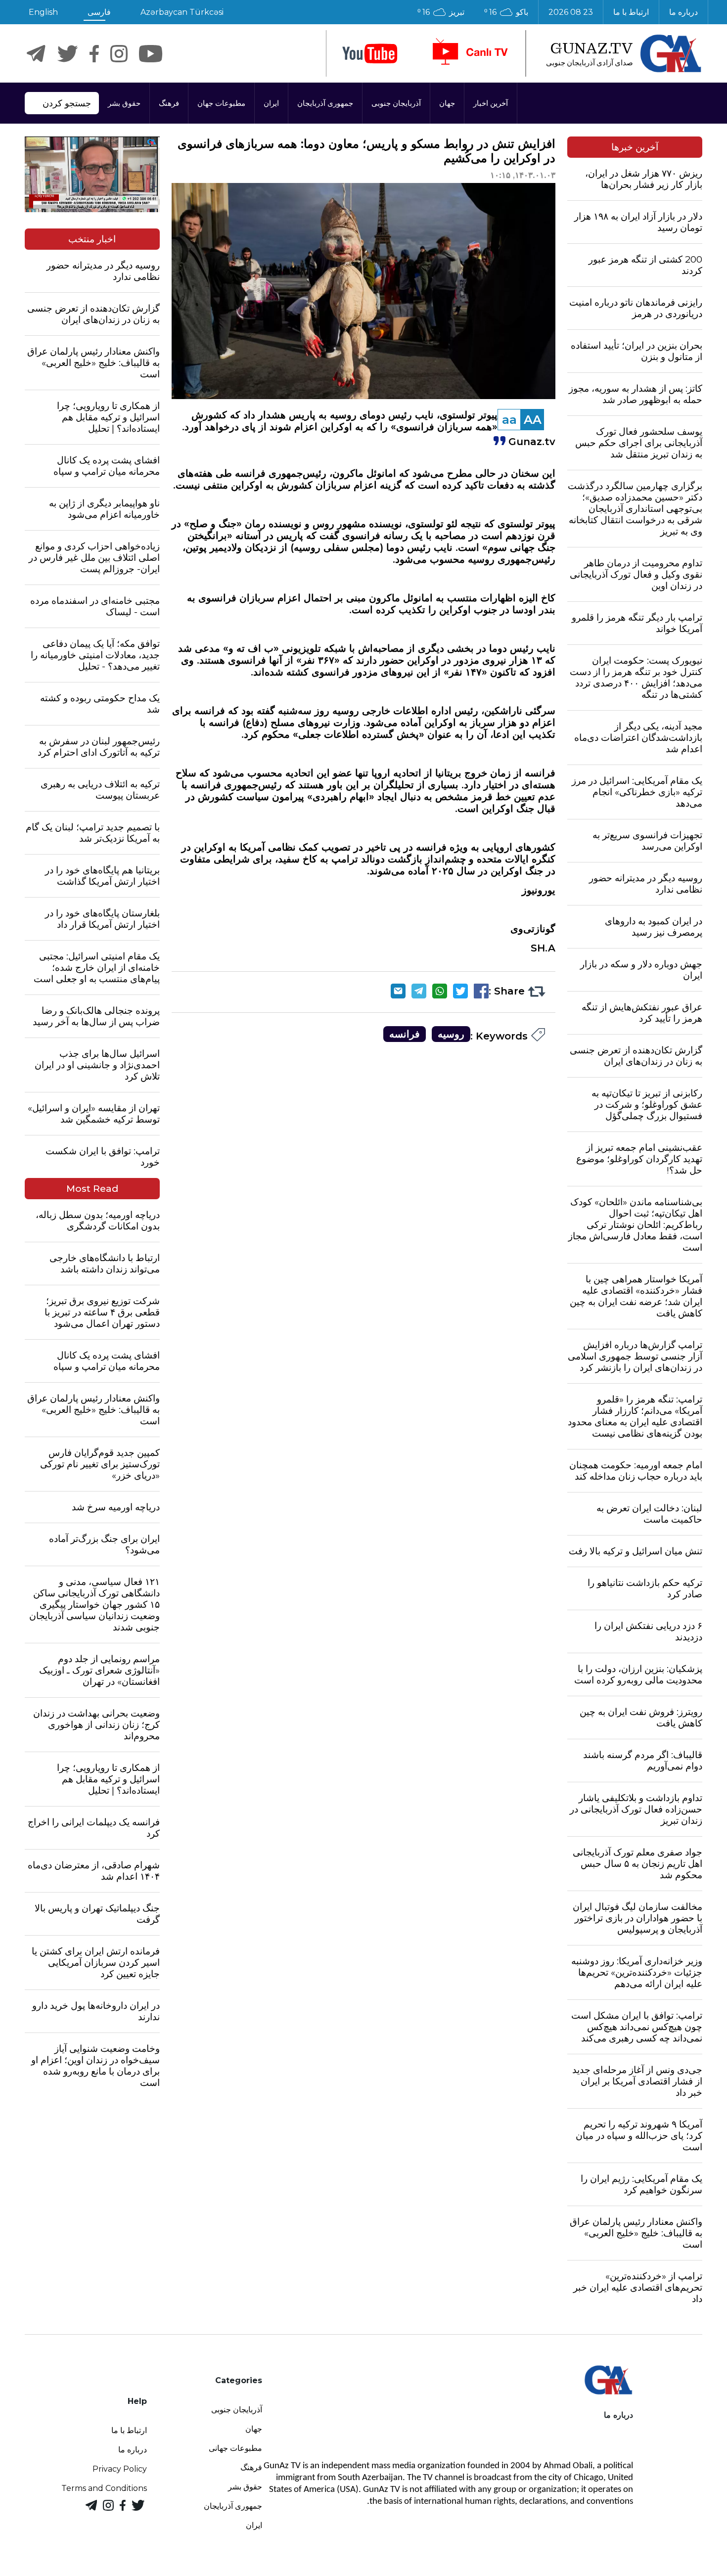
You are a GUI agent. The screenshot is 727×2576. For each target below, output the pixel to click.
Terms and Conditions (104, 2488)
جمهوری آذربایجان (325, 103)
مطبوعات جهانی (235, 2448)
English (43, 12)
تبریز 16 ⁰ (441, 12)
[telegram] (36, 54)
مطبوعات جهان (221, 103)
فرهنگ (169, 103)
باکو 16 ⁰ (506, 12)
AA (533, 420)
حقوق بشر (124, 103)
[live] (469, 53)
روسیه (451, 1034)
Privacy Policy (120, 2469)
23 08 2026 (571, 12)
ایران (271, 103)
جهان (447, 103)
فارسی (99, 12)
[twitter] (68, 54)
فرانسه (405, 1034)
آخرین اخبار (491, 103)
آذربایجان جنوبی (396, 103)
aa (509, 420)
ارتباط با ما (631, 12)
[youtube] (370, 54)
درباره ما (683, 12)
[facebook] (94, 54)
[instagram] (119, 54)
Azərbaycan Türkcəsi (182, 12)
